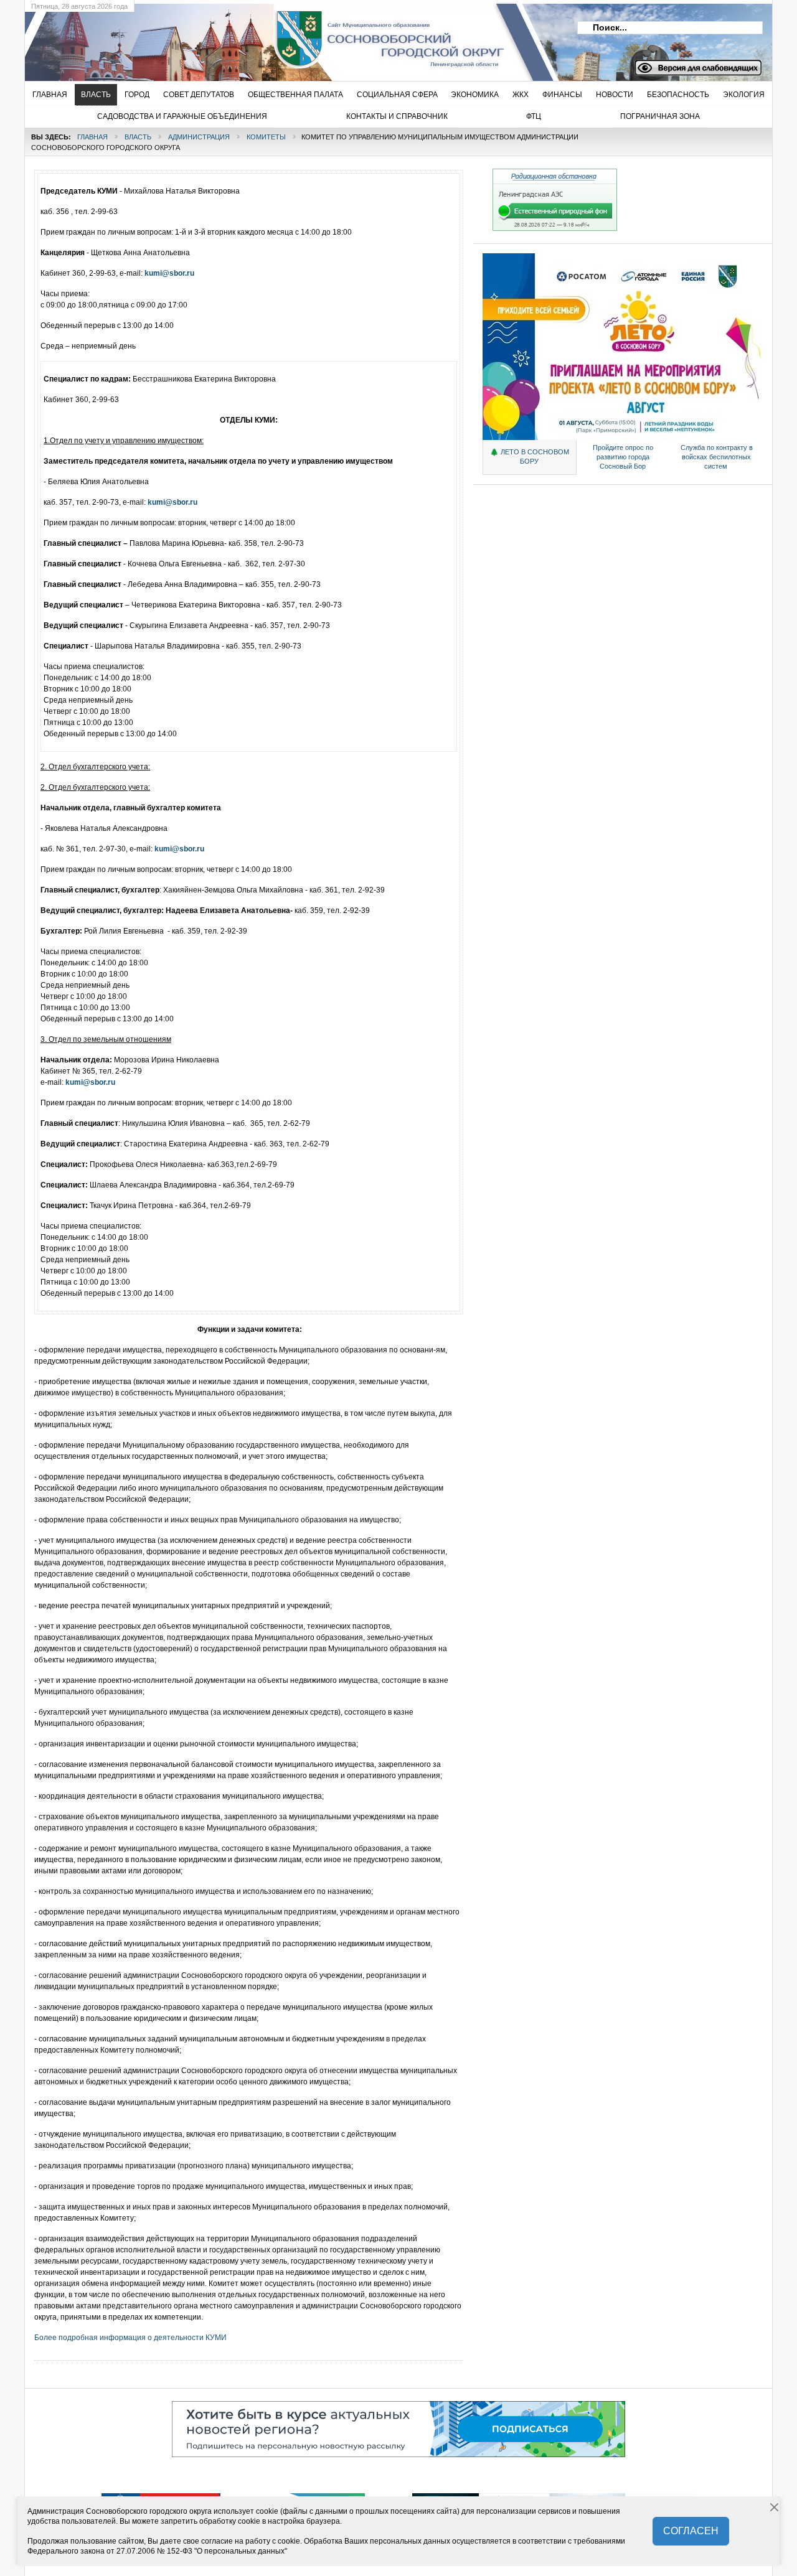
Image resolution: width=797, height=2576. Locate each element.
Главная (92, 137)
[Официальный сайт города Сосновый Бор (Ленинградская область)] (227, 38)
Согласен (691, 2531)
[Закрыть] (775, 2508)
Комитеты (266, 137)
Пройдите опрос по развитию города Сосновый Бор (623, 457)
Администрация (199, 137)
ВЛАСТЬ (138, 137)
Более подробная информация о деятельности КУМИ (130, 2338)
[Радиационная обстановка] (555, 228)
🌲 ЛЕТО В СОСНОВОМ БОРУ (530, 457)
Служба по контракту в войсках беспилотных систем (717, 457)
